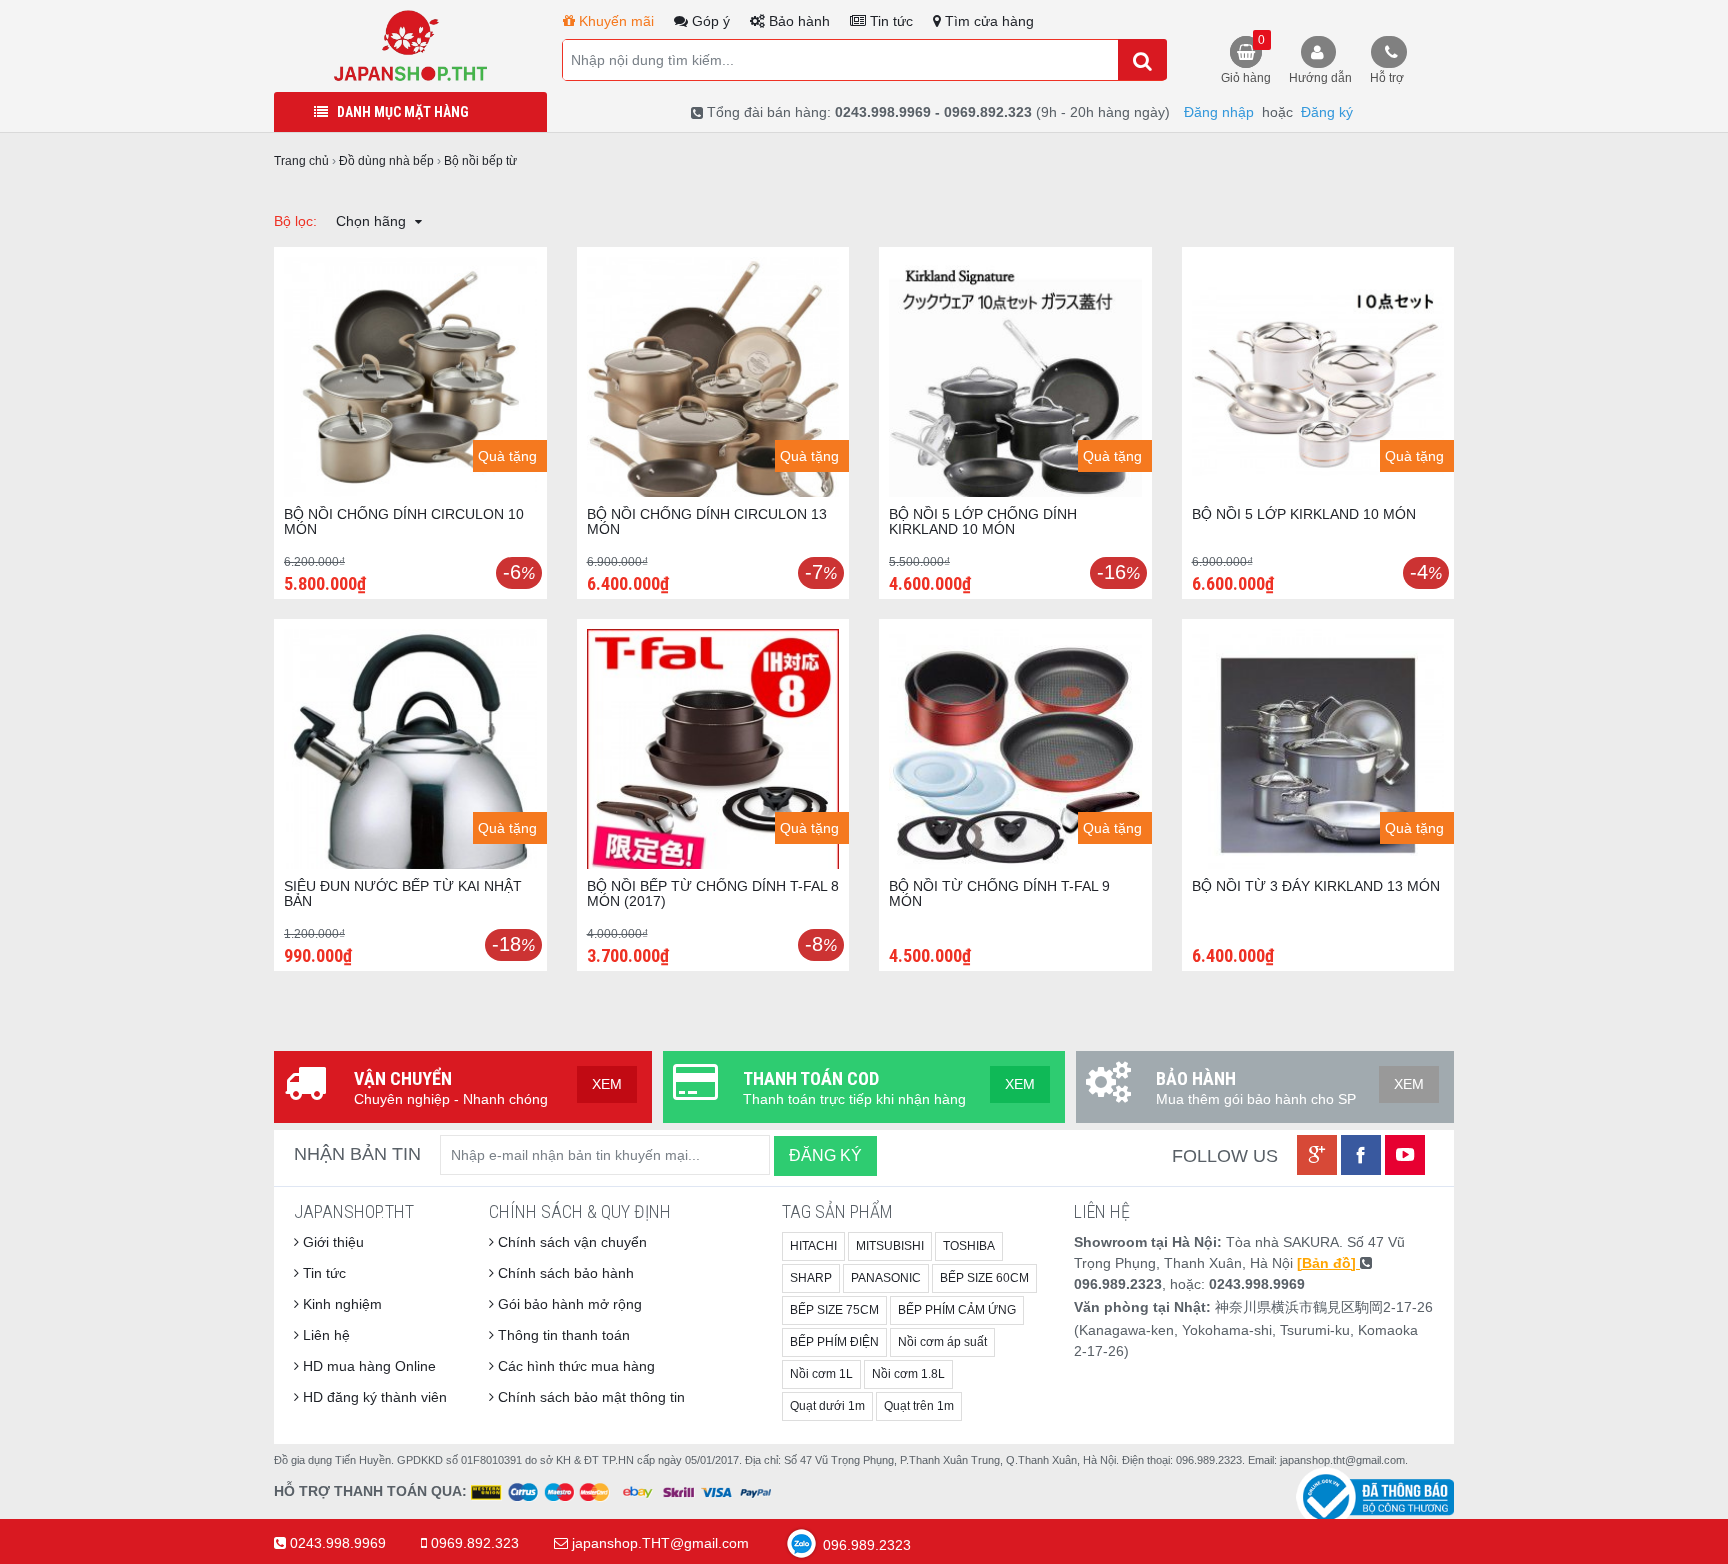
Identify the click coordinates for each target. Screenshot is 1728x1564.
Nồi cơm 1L (821, 1374)
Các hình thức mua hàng (574, 1366)
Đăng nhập (1219, 112)
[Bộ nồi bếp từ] (410, 45)
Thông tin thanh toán (562, 1335)
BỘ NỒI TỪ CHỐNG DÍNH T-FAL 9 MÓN (999, 893)
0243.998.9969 (338, 1543)
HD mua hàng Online (367, 1366)
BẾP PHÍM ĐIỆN (834, 1342)
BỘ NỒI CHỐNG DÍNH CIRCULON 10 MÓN (404, 521)
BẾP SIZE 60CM (984, 1278)
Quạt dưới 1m (827, 1406)
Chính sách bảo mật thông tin (589, 1397)
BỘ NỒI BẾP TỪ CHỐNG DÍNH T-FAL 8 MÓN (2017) (713, 893)
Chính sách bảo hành (564, 1273)
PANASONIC (886, 1278)
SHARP (811, 1278)
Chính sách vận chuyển (570, 1242)
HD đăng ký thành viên (373, 1397)
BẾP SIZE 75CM (834, 1310)
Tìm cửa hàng (987, 21)
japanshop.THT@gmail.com (660, 1543)
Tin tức (889, 21)
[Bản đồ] (1328, 1263)
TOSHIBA (969, 1246)
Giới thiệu (331, 1242)
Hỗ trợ (1387, 78)
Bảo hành (797, 21)
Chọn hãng (373, 221)
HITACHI (813, 1246)
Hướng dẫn (1320, 78)
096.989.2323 (865, 1545)
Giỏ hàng (1246, 59)
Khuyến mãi (614, 21)
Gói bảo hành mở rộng (568, 1304)
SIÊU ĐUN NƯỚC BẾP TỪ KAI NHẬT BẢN (403, 893)
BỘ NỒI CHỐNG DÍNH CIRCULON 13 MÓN (707, 521)
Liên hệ (324, 1335)
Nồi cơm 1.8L (908, 1374)
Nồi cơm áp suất (942, 1342)
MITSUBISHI (890, 1246)
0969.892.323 (475, 1543)
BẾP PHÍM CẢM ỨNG (957, 1310)
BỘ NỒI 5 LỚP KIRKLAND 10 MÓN (1304, 514)
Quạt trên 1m (919, 1406)
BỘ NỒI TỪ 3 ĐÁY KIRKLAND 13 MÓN (1316, 886)
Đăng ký (1327, 112)
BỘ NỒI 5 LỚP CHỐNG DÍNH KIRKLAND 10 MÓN (983, 521)
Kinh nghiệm (340, 1304)
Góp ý (709, 21)
